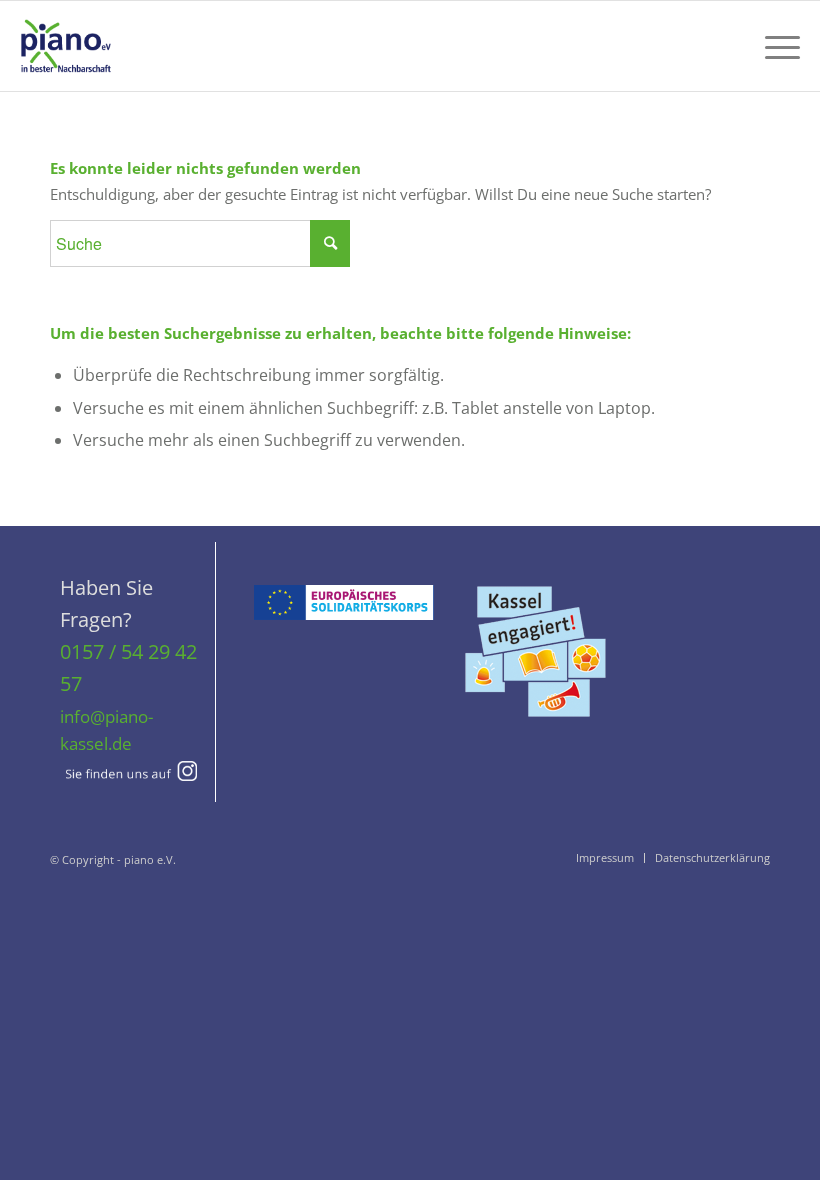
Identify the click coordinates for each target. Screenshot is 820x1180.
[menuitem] (772, 46)
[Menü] (772, 46)
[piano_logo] (66, 46)
